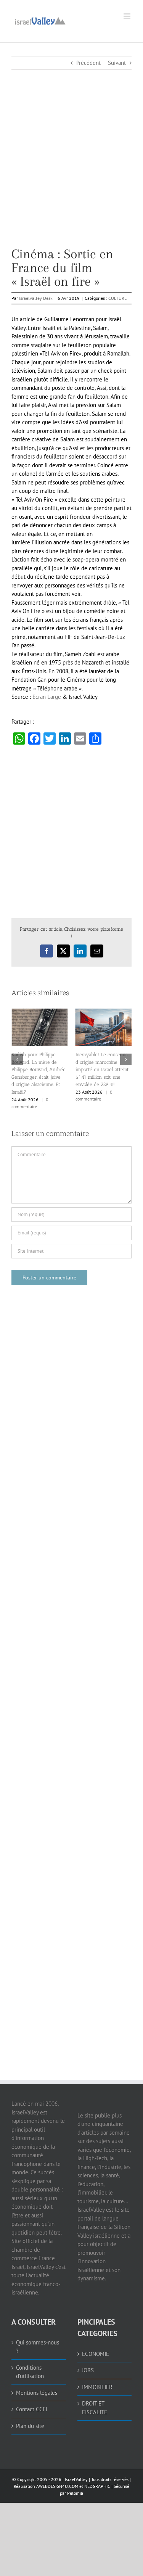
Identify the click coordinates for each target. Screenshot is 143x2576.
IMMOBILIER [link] (97, 2376)
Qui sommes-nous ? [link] (38, 2336)
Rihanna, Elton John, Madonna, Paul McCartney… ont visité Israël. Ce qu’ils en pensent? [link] (38, 1066)
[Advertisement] (71, 176)
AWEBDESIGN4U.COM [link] (57, 2475)
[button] (17, 1054)
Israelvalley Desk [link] (36, 298)
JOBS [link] (88, 2359)
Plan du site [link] (30, 2415)
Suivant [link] (117, 63)
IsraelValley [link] (76, 2468)
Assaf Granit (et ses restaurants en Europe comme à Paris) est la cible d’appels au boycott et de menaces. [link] (102, 1063)
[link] (40, 20)
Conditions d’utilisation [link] (30, 2361)
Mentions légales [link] (37, 2382)
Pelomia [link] (75, 2482)
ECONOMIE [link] (96, 2343)
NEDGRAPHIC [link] (97, 2475)
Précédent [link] (88, 63)
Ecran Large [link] (47, 697)
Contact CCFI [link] (32, 2398)
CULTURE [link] (117, 298)
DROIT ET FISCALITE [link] (95, 2397)
